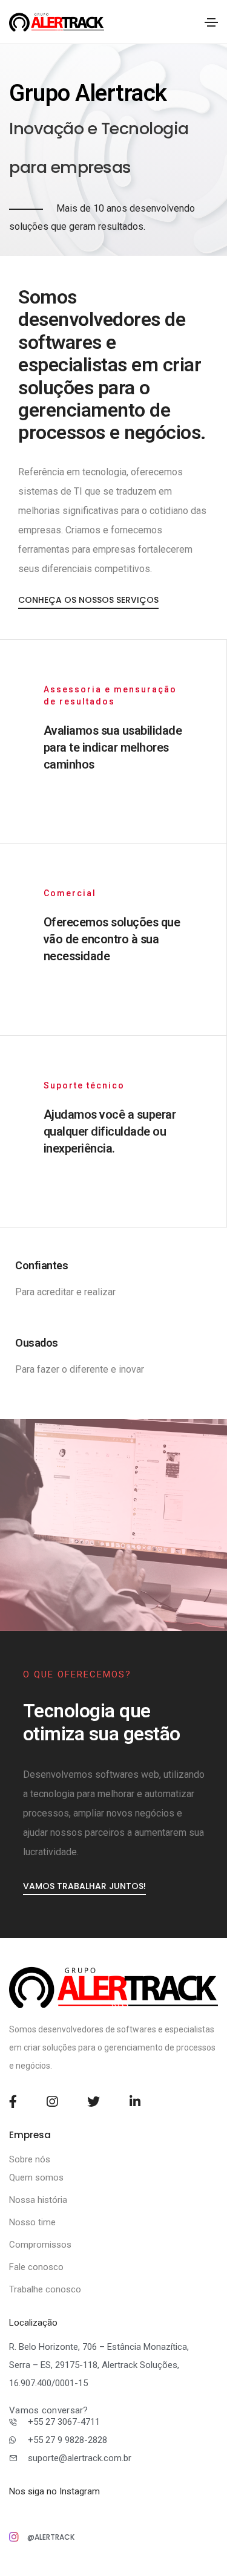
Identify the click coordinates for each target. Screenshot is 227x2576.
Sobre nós (30, 2159)
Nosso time (32, 2222)
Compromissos (40, 2245)
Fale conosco (36, 2267)
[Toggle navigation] (211, 22)
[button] (84, 1886)
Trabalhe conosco (45, 2289)
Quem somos (36, 2178)
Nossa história (38, 2200)
